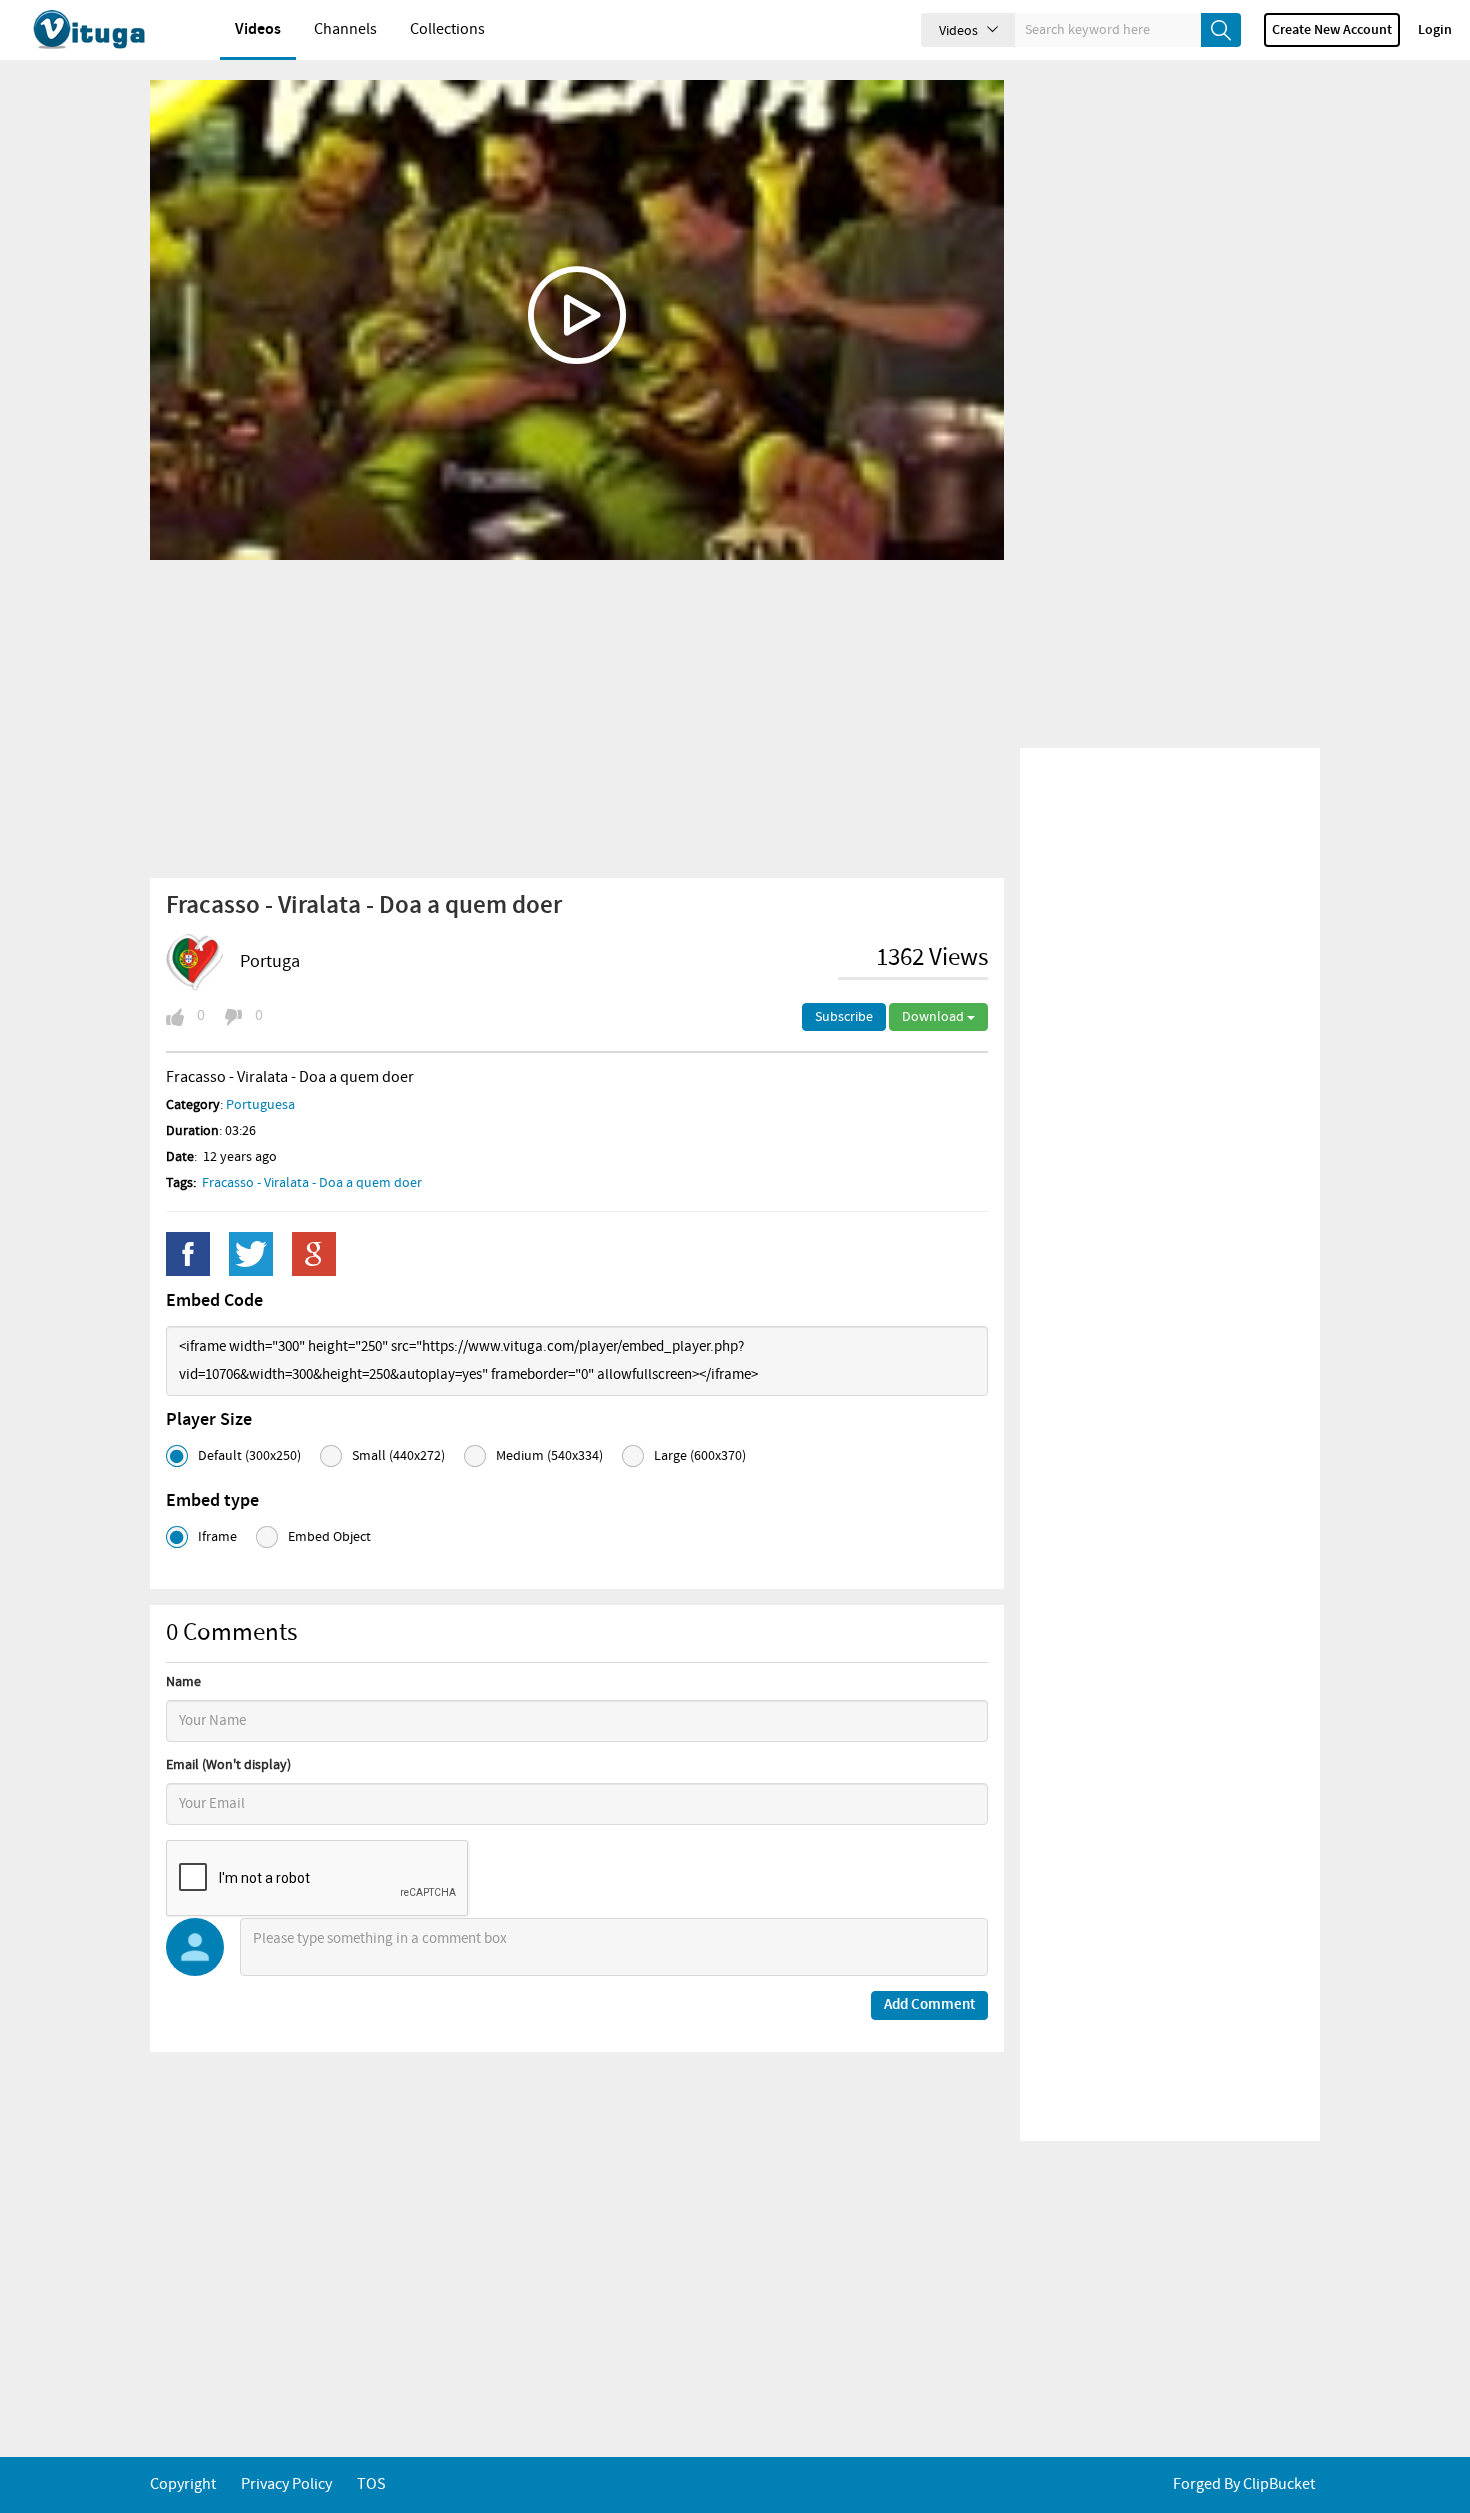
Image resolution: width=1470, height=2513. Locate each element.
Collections (447, 29)
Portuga (270, 962)
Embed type (212, 1501)
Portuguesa (260, 1105)
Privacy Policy (286, 2484)
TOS (371, 2484)
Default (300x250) (249, 1456)
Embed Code (214, 1301)
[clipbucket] (110, 30)
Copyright (183, 2484)
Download (934, 1017)
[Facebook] (188, 1254)
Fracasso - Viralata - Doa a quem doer (312, 1183)
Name (183, 1682)
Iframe (217, 1537)
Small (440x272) (398, 1456)
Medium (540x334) (549, 1456)
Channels (345, 29)
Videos (258, 29)
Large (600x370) (700, 1456)
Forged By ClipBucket (1244, 2484)
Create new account (1332, 30)
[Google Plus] (314, 1254)
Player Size (209, 1420)
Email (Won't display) (228, 1765)
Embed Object (329, 1537)
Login (1435, 30)
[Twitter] (251, 1254)
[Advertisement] (577, 718)
